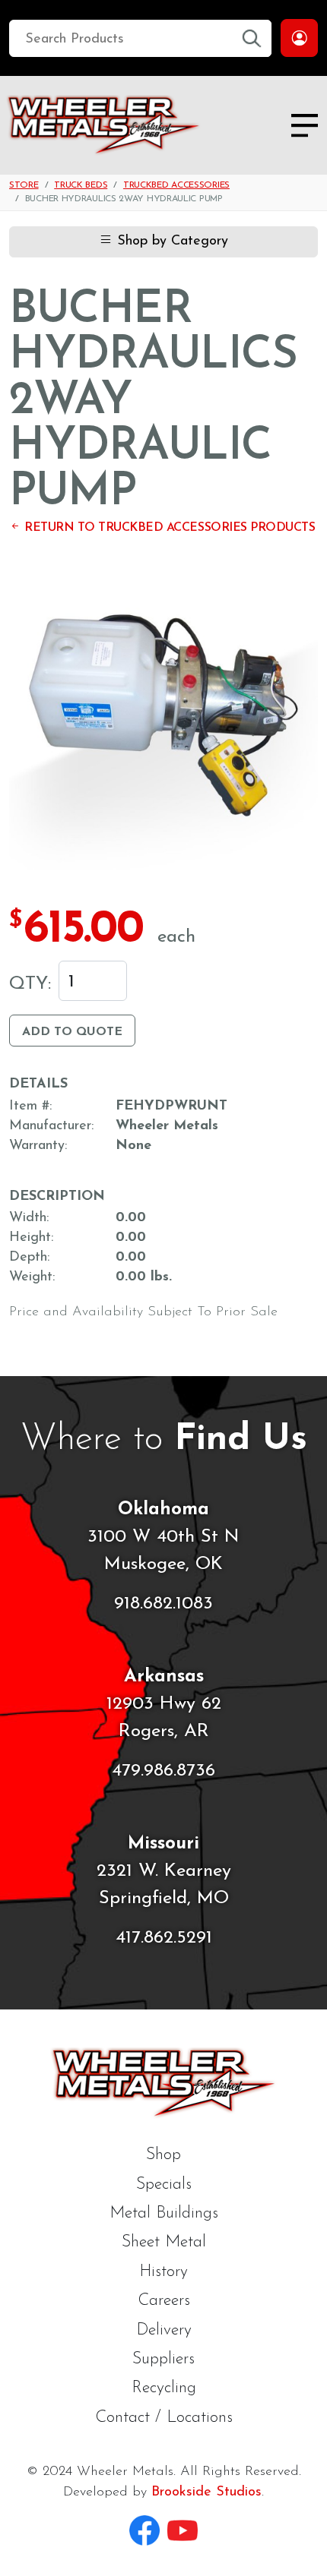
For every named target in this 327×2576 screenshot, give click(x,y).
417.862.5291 (164, 1938)
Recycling (164, 2388)
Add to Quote (72, 1032)
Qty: (30, 984)
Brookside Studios (206, 2492)
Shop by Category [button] (170, 241)
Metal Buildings (164, 2213)
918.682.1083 (163, 1604)
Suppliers (163, 2359)
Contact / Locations (164, 2418)
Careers (164, 2301)
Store (24, 185)
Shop (163, 2155)
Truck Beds (81, 185)
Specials (164, 2185)
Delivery (164, 2330)
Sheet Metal (164, 2242)
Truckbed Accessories (176, 185)
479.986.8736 (163, 1771)
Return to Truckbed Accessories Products (168, 528)
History (163, 2272)
